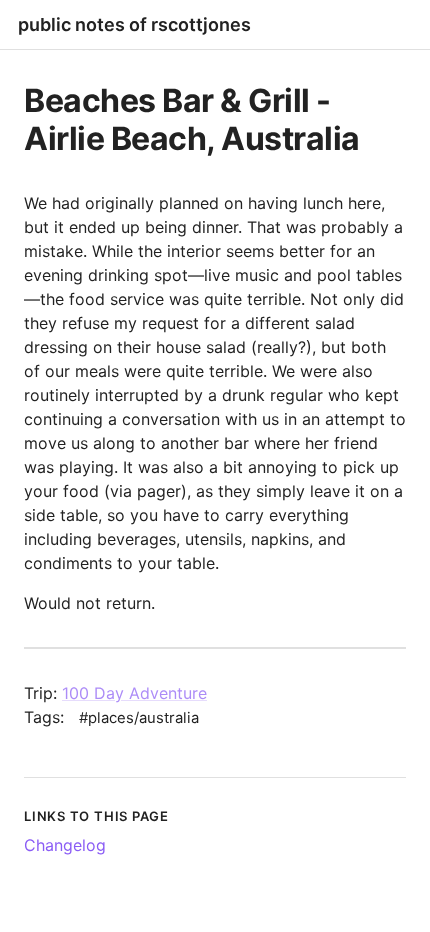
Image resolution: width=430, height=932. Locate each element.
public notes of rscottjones (134, 24)
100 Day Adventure (134, 693)
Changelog (65, 845)
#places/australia (139, 718)
